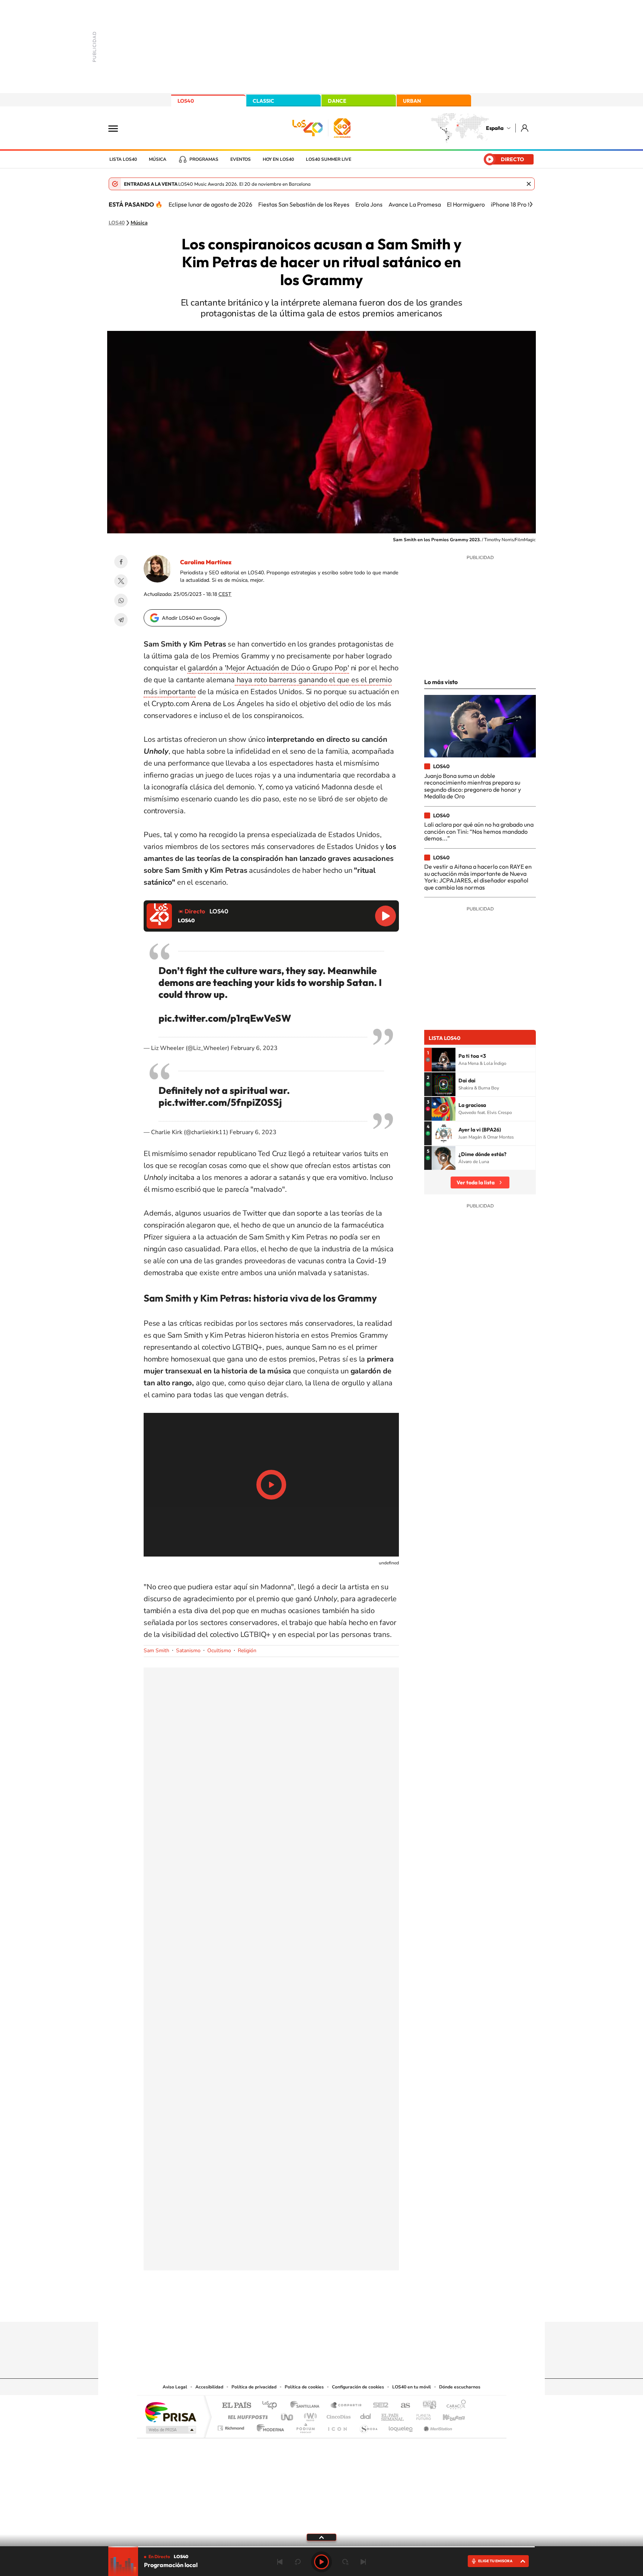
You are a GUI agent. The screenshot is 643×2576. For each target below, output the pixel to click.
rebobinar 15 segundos (298, 2562)
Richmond (232, 2426)
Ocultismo (219, 1651)
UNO (288, 2415)
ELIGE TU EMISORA (495, 2561)
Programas (204, 159)
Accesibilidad (209, 2387)
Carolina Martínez (206, 562)
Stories (366, 2307)
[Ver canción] (444, 1060)
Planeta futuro (420, 2415)
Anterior (280, 2562)
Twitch (351, 2307)
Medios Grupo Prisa (170, 2430)
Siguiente (363, 2562)
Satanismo (188, 1651)
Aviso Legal (175, 2387)
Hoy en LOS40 (278, 159)
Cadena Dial (366, 2415)
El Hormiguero (466, 204)
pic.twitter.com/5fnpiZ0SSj (220, 1102)
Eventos (241, 159)
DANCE (337, 101)
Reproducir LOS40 (386, 916)
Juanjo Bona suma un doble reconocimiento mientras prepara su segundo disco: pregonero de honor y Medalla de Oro (473, 786)
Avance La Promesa (415, 204)
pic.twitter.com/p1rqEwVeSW (225, 1018)
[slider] (321, 2547)
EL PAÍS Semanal (393, 2415)
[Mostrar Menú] (118, 128)
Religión (247, 1651)
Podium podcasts (305, 2426)
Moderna (268, 2426)
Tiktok (292, 2307)
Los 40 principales (272, 2406)
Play (321, 2562)
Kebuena (447, 2415)
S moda (368, 2426)
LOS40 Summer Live (329, 159)
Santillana (307, 2406)
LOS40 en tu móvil (412, 2387)
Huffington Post (246, 2415)
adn (427, 2406)
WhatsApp (121, 600)
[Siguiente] (531, 204)
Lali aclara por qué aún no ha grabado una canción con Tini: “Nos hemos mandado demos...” (479, 831)
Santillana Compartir (346, 2406)
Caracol (454, 2406)
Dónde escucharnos (460, 2387)
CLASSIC (263, 101)
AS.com (402, 2406)
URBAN (412, 101)
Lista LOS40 (123, 159)
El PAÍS (236, 2406)
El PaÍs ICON (337, 2426)
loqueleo (401, 2426)
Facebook (121, 562)
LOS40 (186, 101)
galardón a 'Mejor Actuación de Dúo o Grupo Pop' (268, 668)
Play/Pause (271, 1485)
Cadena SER (378, 2406)
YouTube (307, 2307)
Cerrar (529, 184)
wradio (309, 2415)
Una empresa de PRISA (170, 2412)
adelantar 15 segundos (345, 2562)
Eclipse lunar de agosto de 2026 (210, 204)
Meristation (437, 2426)
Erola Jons (369, 204)
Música (158, 159)
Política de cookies (304, 2387)
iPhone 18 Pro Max (515, 204)
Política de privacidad (254, 2387)
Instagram (277, 2307)
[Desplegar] (321, 2537)
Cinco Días (338, 2415)
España (495, 128)
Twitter (121, 581)
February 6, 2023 (254, 1048)
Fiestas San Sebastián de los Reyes (304, 204)
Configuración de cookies (358, 2387)
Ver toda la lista (476, 1182)
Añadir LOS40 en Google (191, 618)
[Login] (525, 128)
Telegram (121, 620)
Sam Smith (156, 1651)
